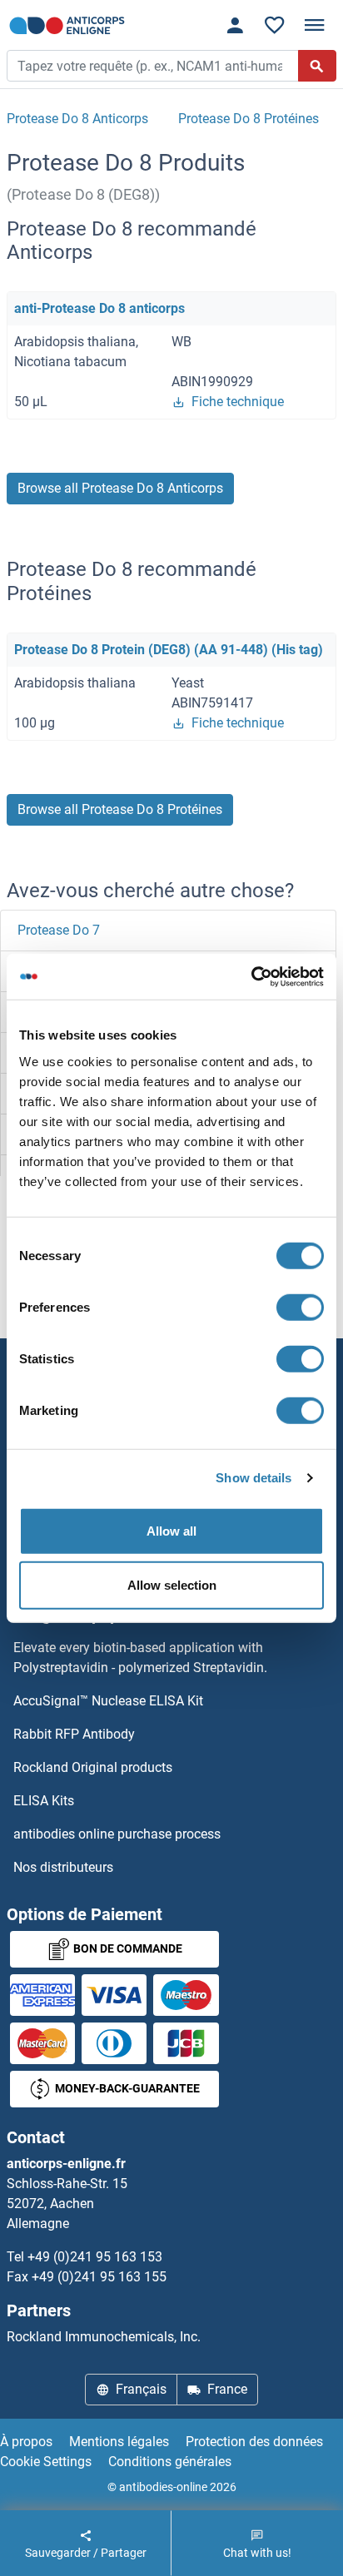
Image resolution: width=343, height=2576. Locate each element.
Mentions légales (119, 2442)
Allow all (171, 1530)
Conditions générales (170, 2462)
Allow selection (172, 1585)
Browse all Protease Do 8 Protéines (120, 809)
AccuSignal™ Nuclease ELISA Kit (108, 1701)
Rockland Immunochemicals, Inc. (104, 2337)
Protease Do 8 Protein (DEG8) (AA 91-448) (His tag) (169, 650)
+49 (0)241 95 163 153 (95, 2257)
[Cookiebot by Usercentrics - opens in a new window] (251, 976)
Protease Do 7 (59, 930)
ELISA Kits (44, 1801)
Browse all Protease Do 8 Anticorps (120, 488)
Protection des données (254, 2442)
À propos (26, 2442)
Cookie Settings (46, 2462)
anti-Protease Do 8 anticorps (99, 308)
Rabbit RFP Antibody (74, 1734)
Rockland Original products (93, 1767)
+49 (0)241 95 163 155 (99, 2277)
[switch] (300, 1307)
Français (141, 2389)
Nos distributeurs (63, 1867)
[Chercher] (317, 66)
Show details (254, 1478)
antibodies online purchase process (117, 1834)
